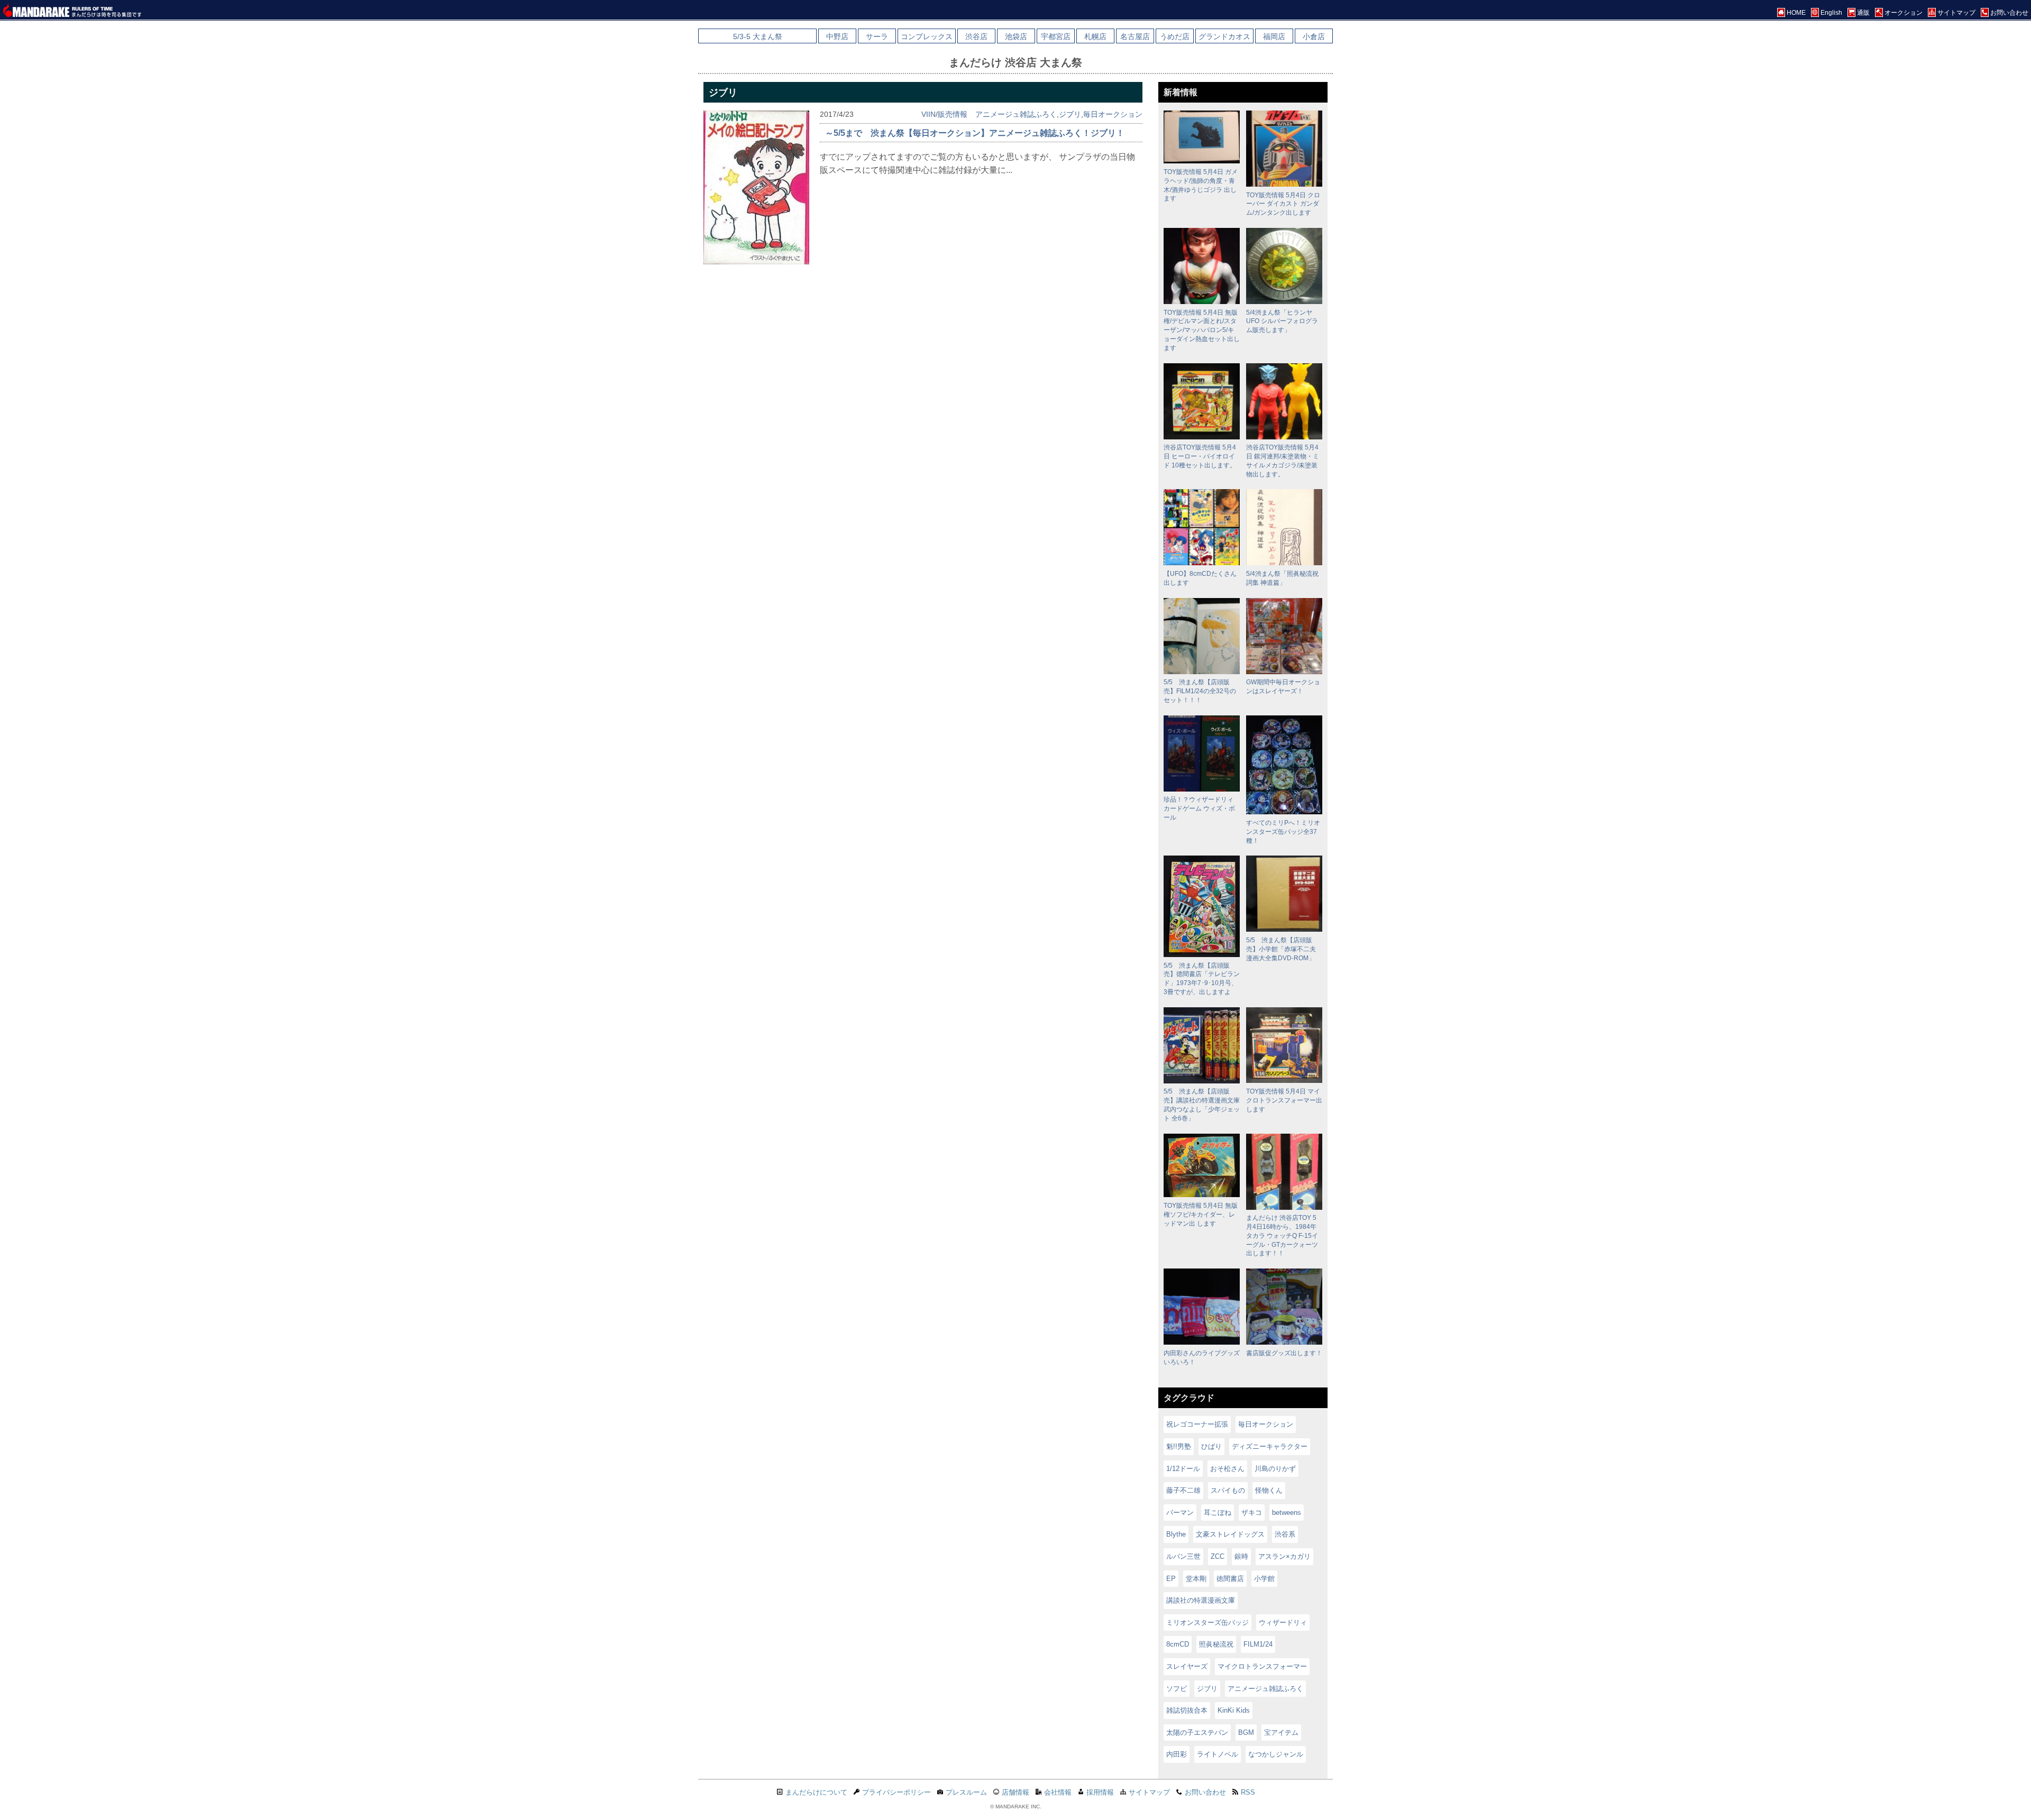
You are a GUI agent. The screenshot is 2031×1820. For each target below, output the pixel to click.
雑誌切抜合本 (1187, 1710)
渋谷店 (976, 36)
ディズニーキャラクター (1270, 1446)
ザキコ (1252, 1513)
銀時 (1241, 1556)
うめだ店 (1175, 36)
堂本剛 (1196, 1579)
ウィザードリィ (1283, 1623)
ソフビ (1177, 1689)
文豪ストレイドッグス (1230, 1534)
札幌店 (1095, 36)
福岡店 (1274, 36)
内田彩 (1177, 1754)
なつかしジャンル (1276, 1754)
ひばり (1211, 1446)
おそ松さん (1227, 1469)
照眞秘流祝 (1216, 1644)
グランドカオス (1224, 36)
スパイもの (1228, 1490)
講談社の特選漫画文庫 (1201, 1600)
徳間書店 (1230, 1579)
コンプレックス (927, 36)
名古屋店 (1135, 36)
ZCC (1218, 1556)
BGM (1246, 1732)
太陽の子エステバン (1197, 1732)
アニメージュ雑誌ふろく (1016, 114)
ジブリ (1070, 114)
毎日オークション (1113, 114)
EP (1171, 1579)
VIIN (928, 114)
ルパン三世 (1183, 1556)
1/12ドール (1183, 1469)
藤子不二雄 (1183, 1490)
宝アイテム (1281, 1732)
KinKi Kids (1234, 1710)
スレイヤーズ (1187, 1666)
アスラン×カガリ (1284, 1556)
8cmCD (1178, 1644)
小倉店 (1314, 36)
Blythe (1176, 1534)
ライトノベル (1218, 1754)
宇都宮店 (1056, 36)
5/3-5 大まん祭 (758, 36)
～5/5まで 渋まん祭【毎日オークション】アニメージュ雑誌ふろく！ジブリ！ (975, 133)
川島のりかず (1275, 1469)
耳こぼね (1218, 1513)
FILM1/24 (1258, 1644)
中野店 (837, 36)
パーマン (1180, 1513)
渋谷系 (1285, 1534)
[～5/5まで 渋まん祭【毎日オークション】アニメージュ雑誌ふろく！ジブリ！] (756, 261)
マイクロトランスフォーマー (1262, 1666)
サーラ (877, 36)
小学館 (1264, 1579)
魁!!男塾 (1179, 1446)
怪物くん (1269, 1490)
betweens (1287, 1513)
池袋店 (1016, 36)
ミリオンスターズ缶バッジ (1207, 1623)
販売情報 (953, 114)
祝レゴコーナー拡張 (1197, 1424)
